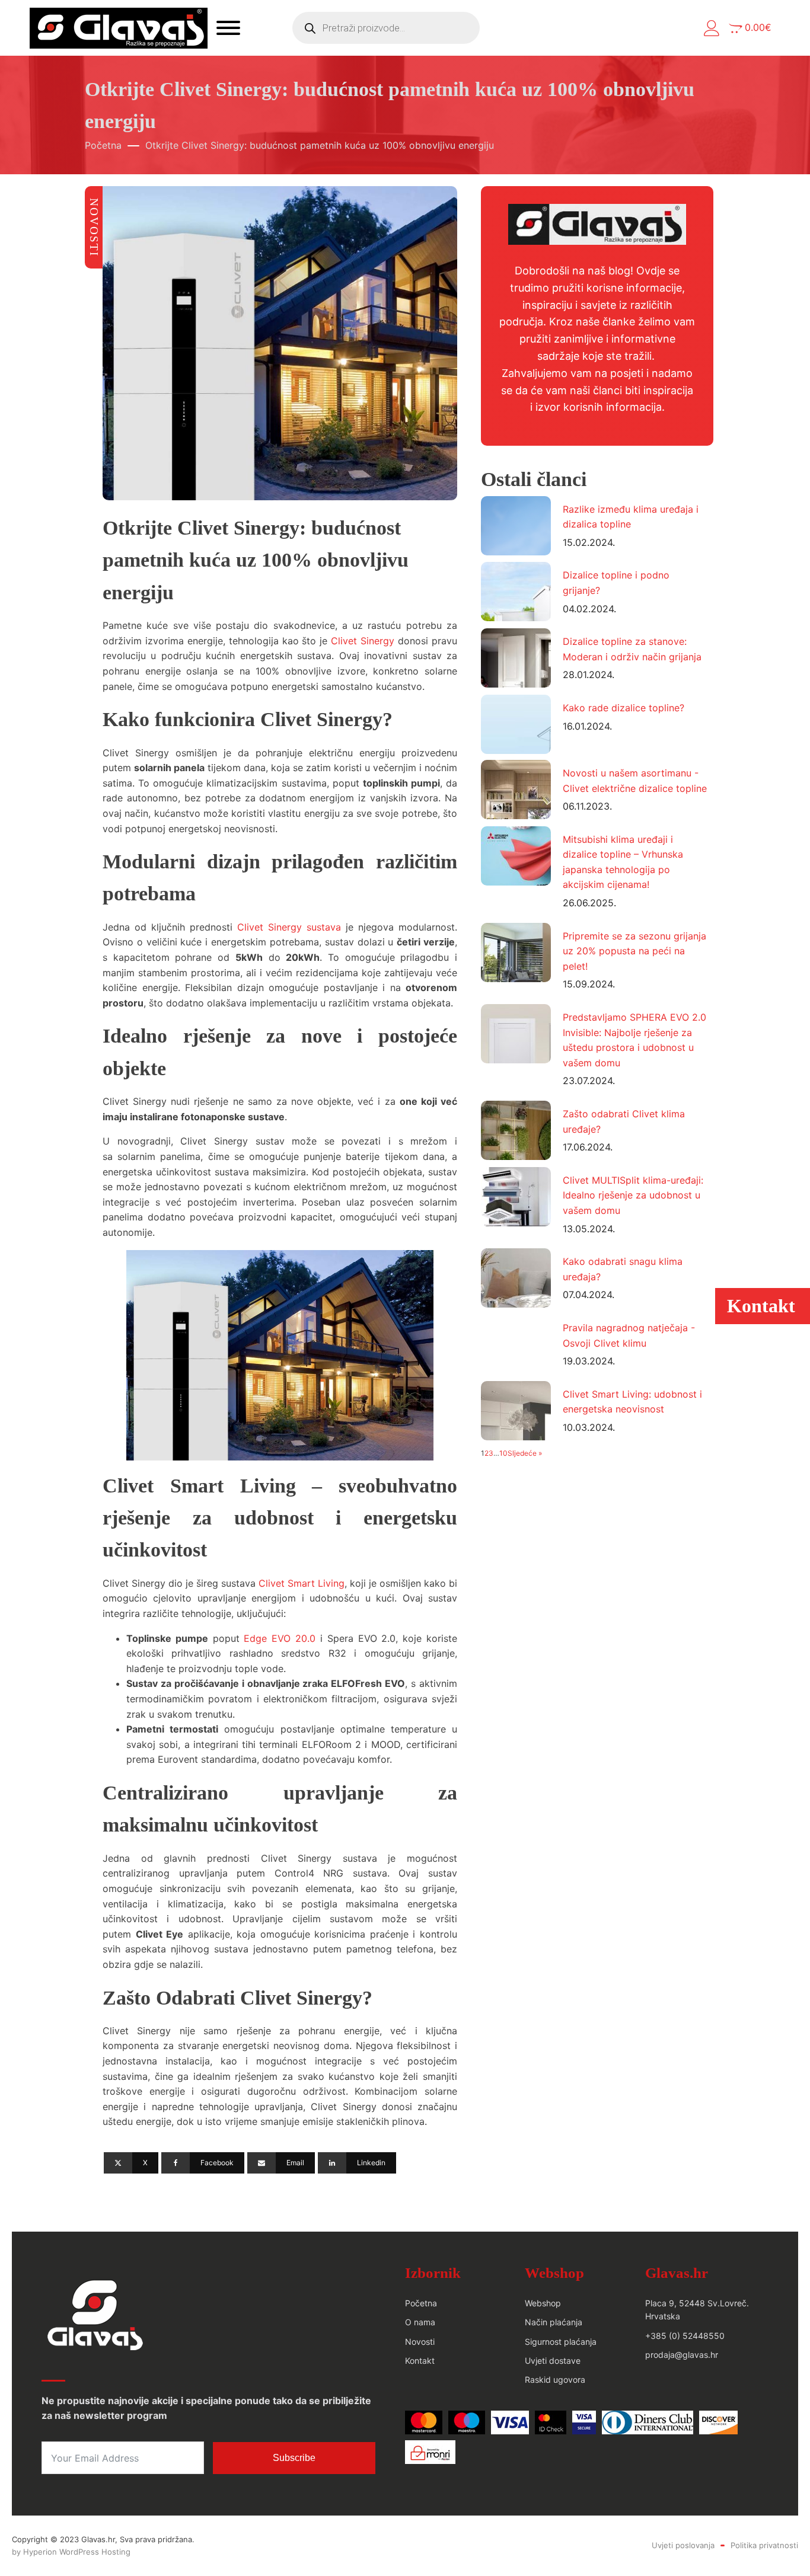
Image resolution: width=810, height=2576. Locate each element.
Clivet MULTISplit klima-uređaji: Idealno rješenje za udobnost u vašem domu (633, 1195)
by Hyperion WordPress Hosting (71, 2552)
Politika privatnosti (764, 2545)
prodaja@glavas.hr (682, 2355)
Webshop (543, 2303)
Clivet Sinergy (363, 641)
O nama (420, 2322)
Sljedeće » (525, 1453)
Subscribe (294, 2458)
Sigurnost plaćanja (561, 2342)
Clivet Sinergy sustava (289, 927)
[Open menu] (228, 28)
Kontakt (420, 2361)
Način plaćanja (554, 2322)
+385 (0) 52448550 (685, 2336)
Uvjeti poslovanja (683, 2545)
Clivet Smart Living (302, 1583)
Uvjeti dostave (553, 2361)
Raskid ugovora (555, 2380)
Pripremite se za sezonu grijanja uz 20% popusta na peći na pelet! (634, 951)
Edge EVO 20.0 (282, 1638)
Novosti (420, 2342)
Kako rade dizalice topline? (624, 708)
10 (503, 1453)
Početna (103, 145)
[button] (712, 28)
